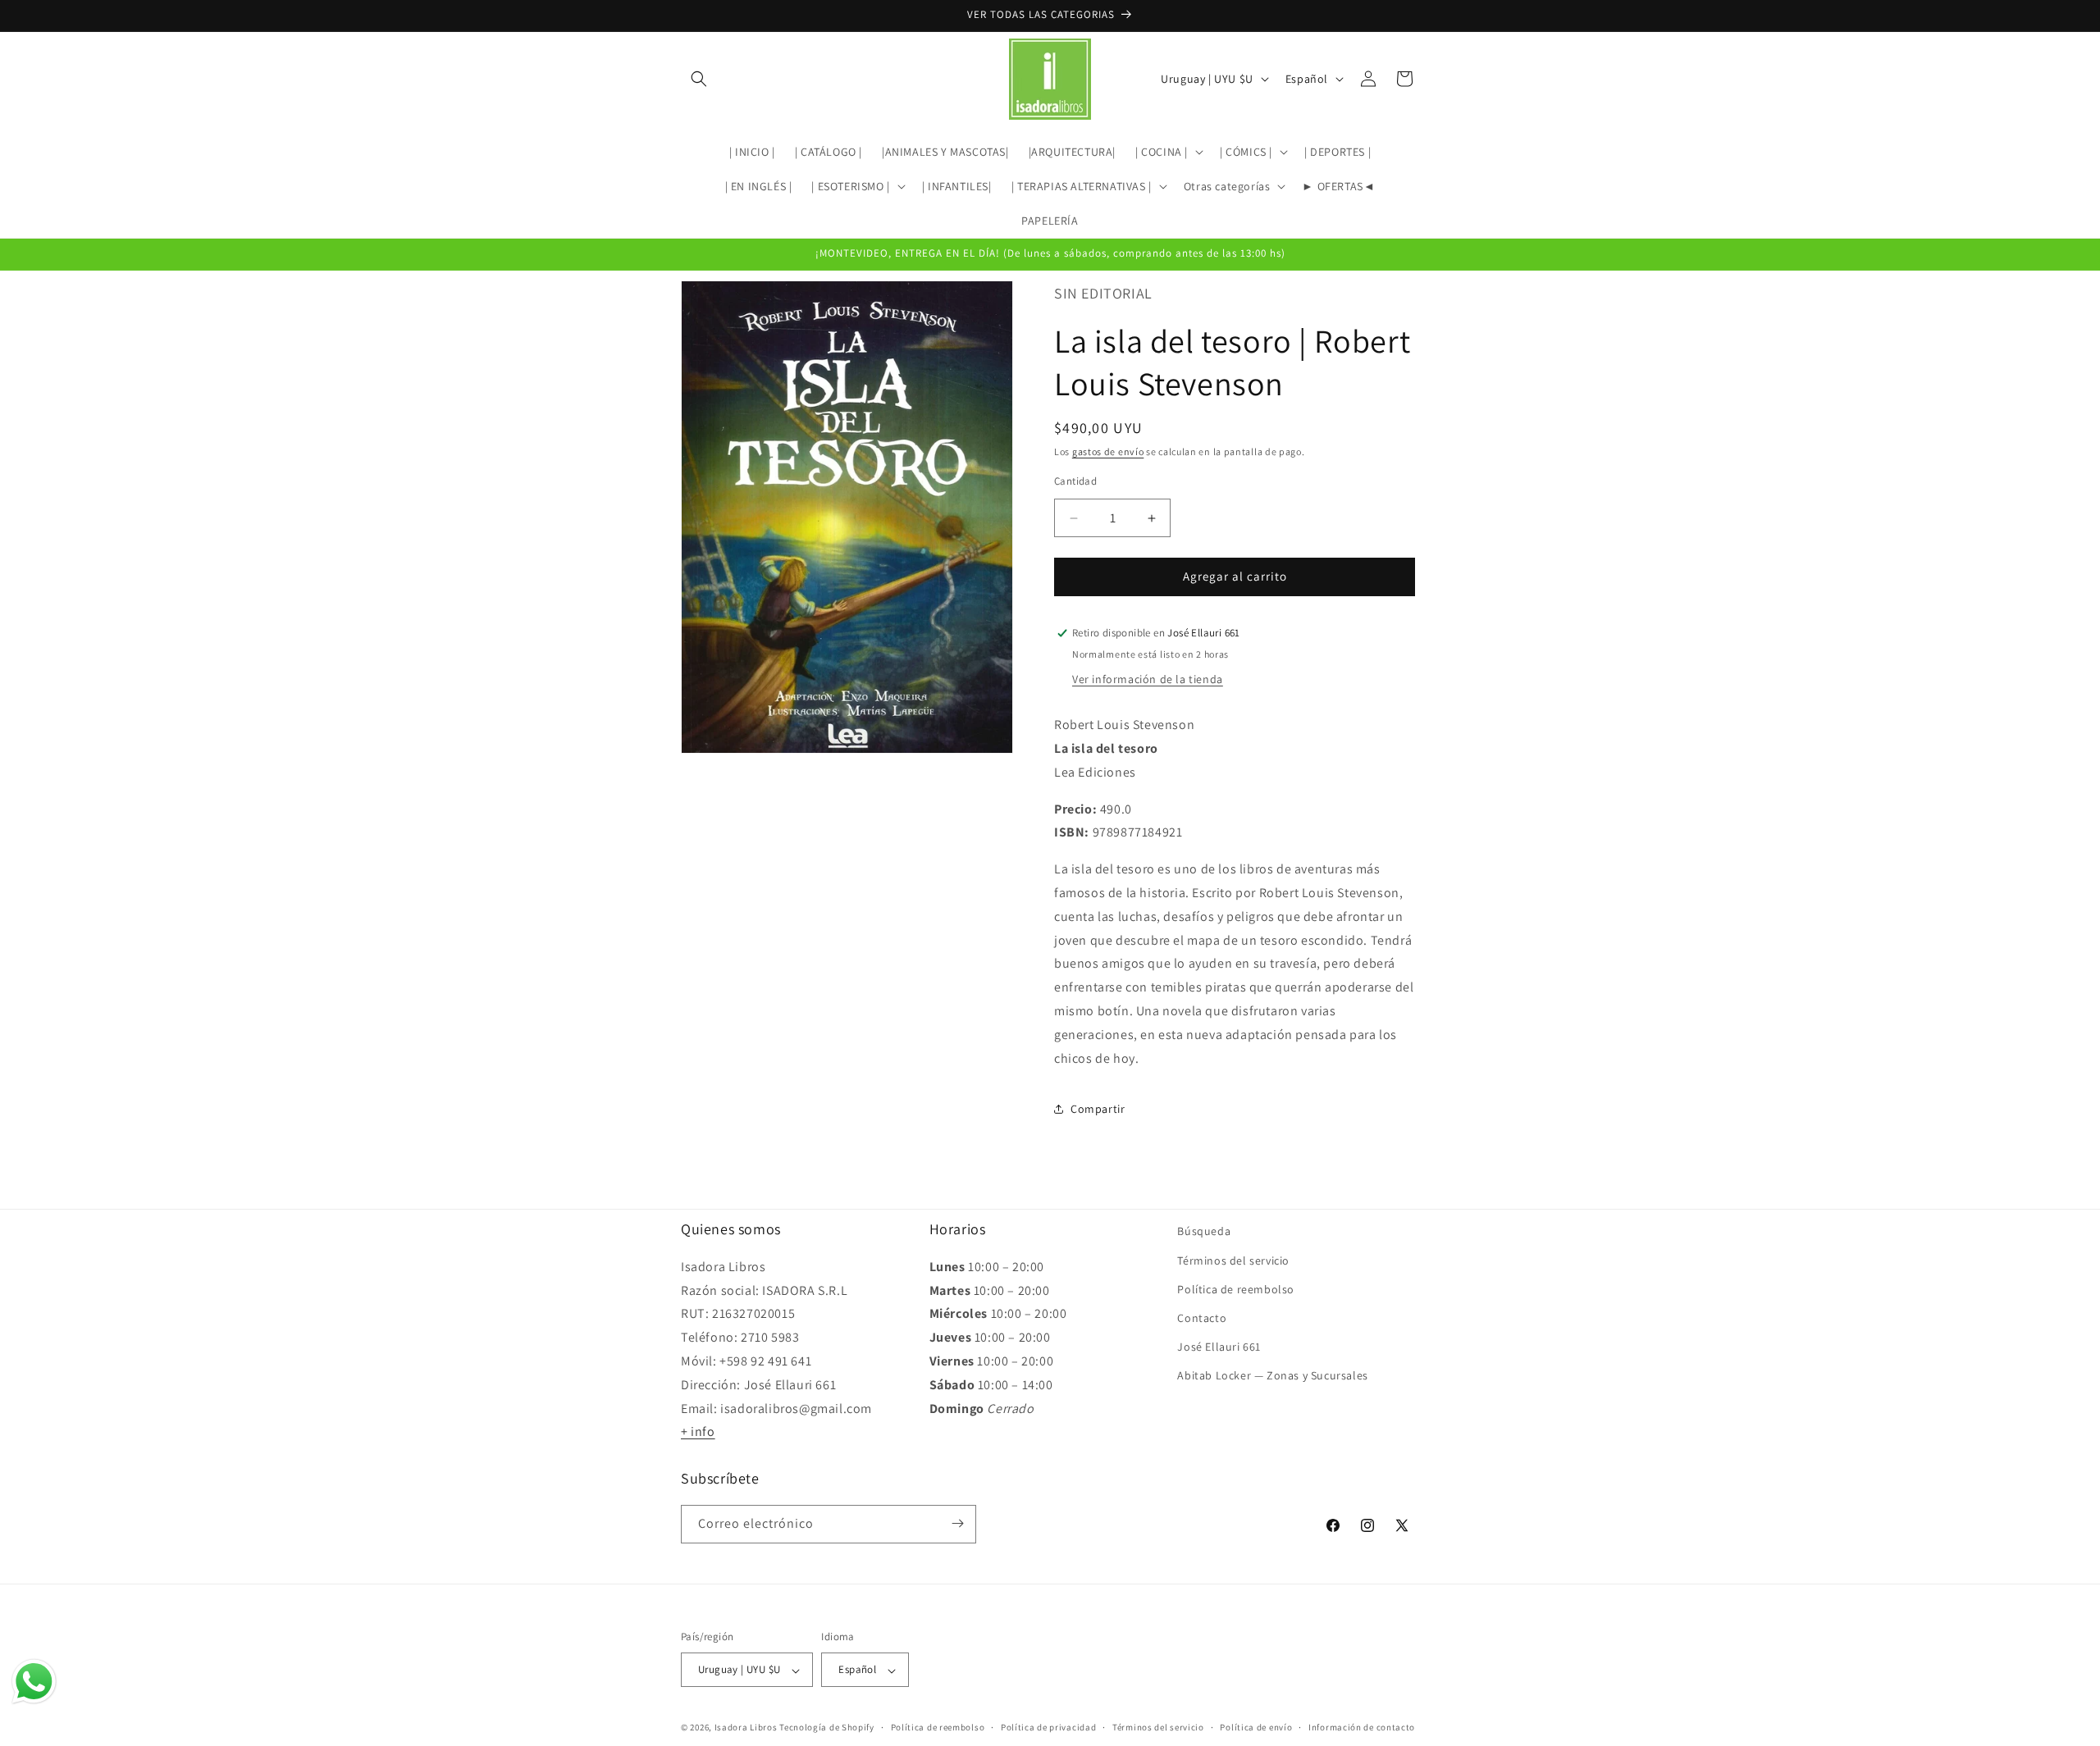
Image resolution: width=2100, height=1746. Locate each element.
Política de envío (1256, 1727)
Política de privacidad (1048, 1727)
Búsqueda (1204, 1231)
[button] (699, 79)
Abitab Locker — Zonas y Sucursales (1272, 1375)
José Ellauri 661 (1219, 1347)
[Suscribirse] (957, 1523)
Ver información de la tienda (1148, 679)
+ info (698, 1431)
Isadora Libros (746, 1728)
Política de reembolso (1236, 1288)
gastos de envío (1108, 451)
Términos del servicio (1233, 1260)
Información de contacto (1362, 1727)
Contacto (1202, 1318)
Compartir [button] (1098, 1109)
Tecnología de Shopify (827, 1728)
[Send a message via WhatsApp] (34, 1682)
